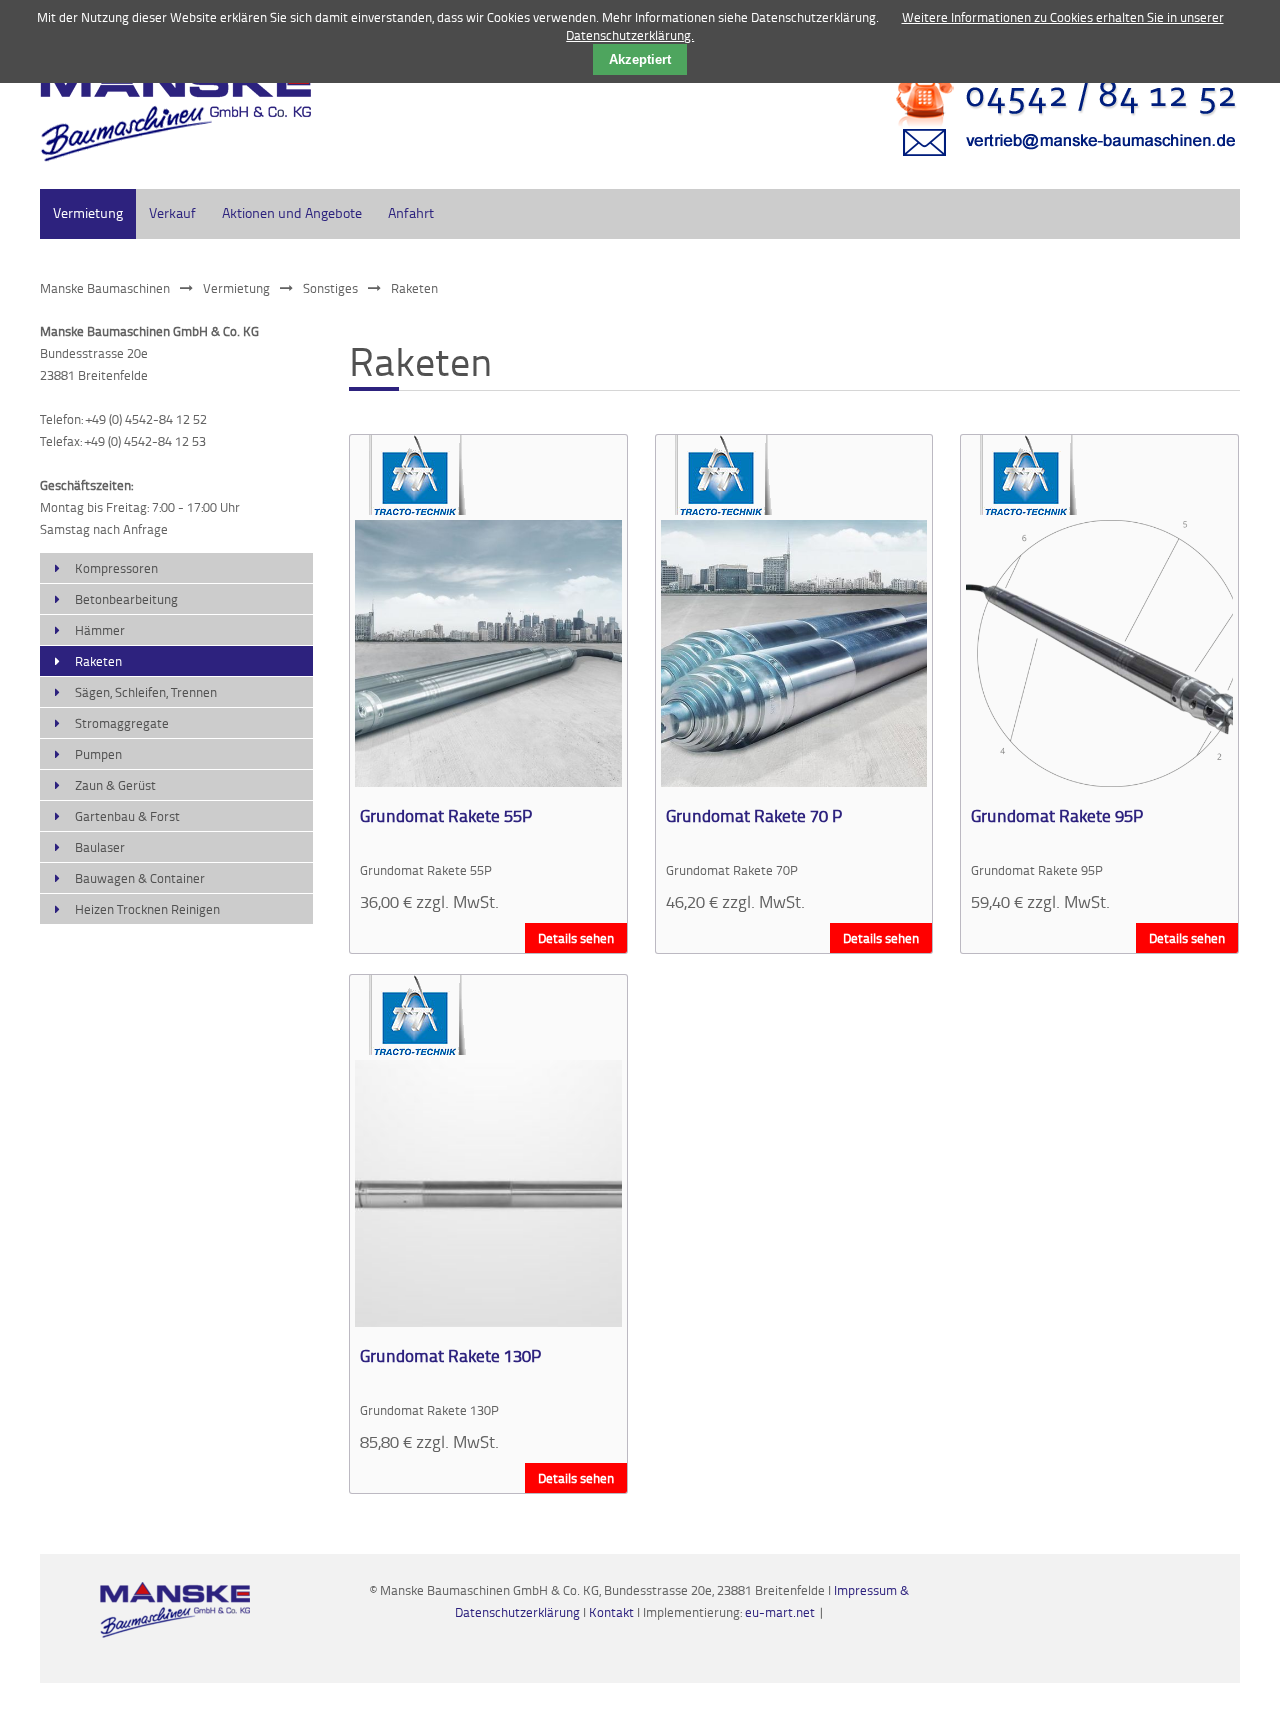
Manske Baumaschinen (105, 288)
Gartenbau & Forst (127, 816)
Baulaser (100, 847)
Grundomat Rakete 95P (1057, 815)
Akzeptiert (640, 59)
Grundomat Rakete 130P (450, 1355)
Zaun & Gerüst (115, 785)
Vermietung (88, 212)
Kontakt (613, 1612)
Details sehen (576, 938)
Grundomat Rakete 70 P (754, 815)
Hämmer (100, 630)
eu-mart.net (780, 1612)
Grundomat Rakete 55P (446, 815)
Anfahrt (411, 212)
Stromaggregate (122, 723)
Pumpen (98, 754)
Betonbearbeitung (126, 599)
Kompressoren (116, 568)
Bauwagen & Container (140, 878)
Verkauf (172, 212)
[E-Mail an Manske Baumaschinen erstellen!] (1054, 165)
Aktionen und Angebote (292, 212)
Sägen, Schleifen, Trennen (146, 692)
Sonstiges (330, 288)
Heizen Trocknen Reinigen (147, 909)
